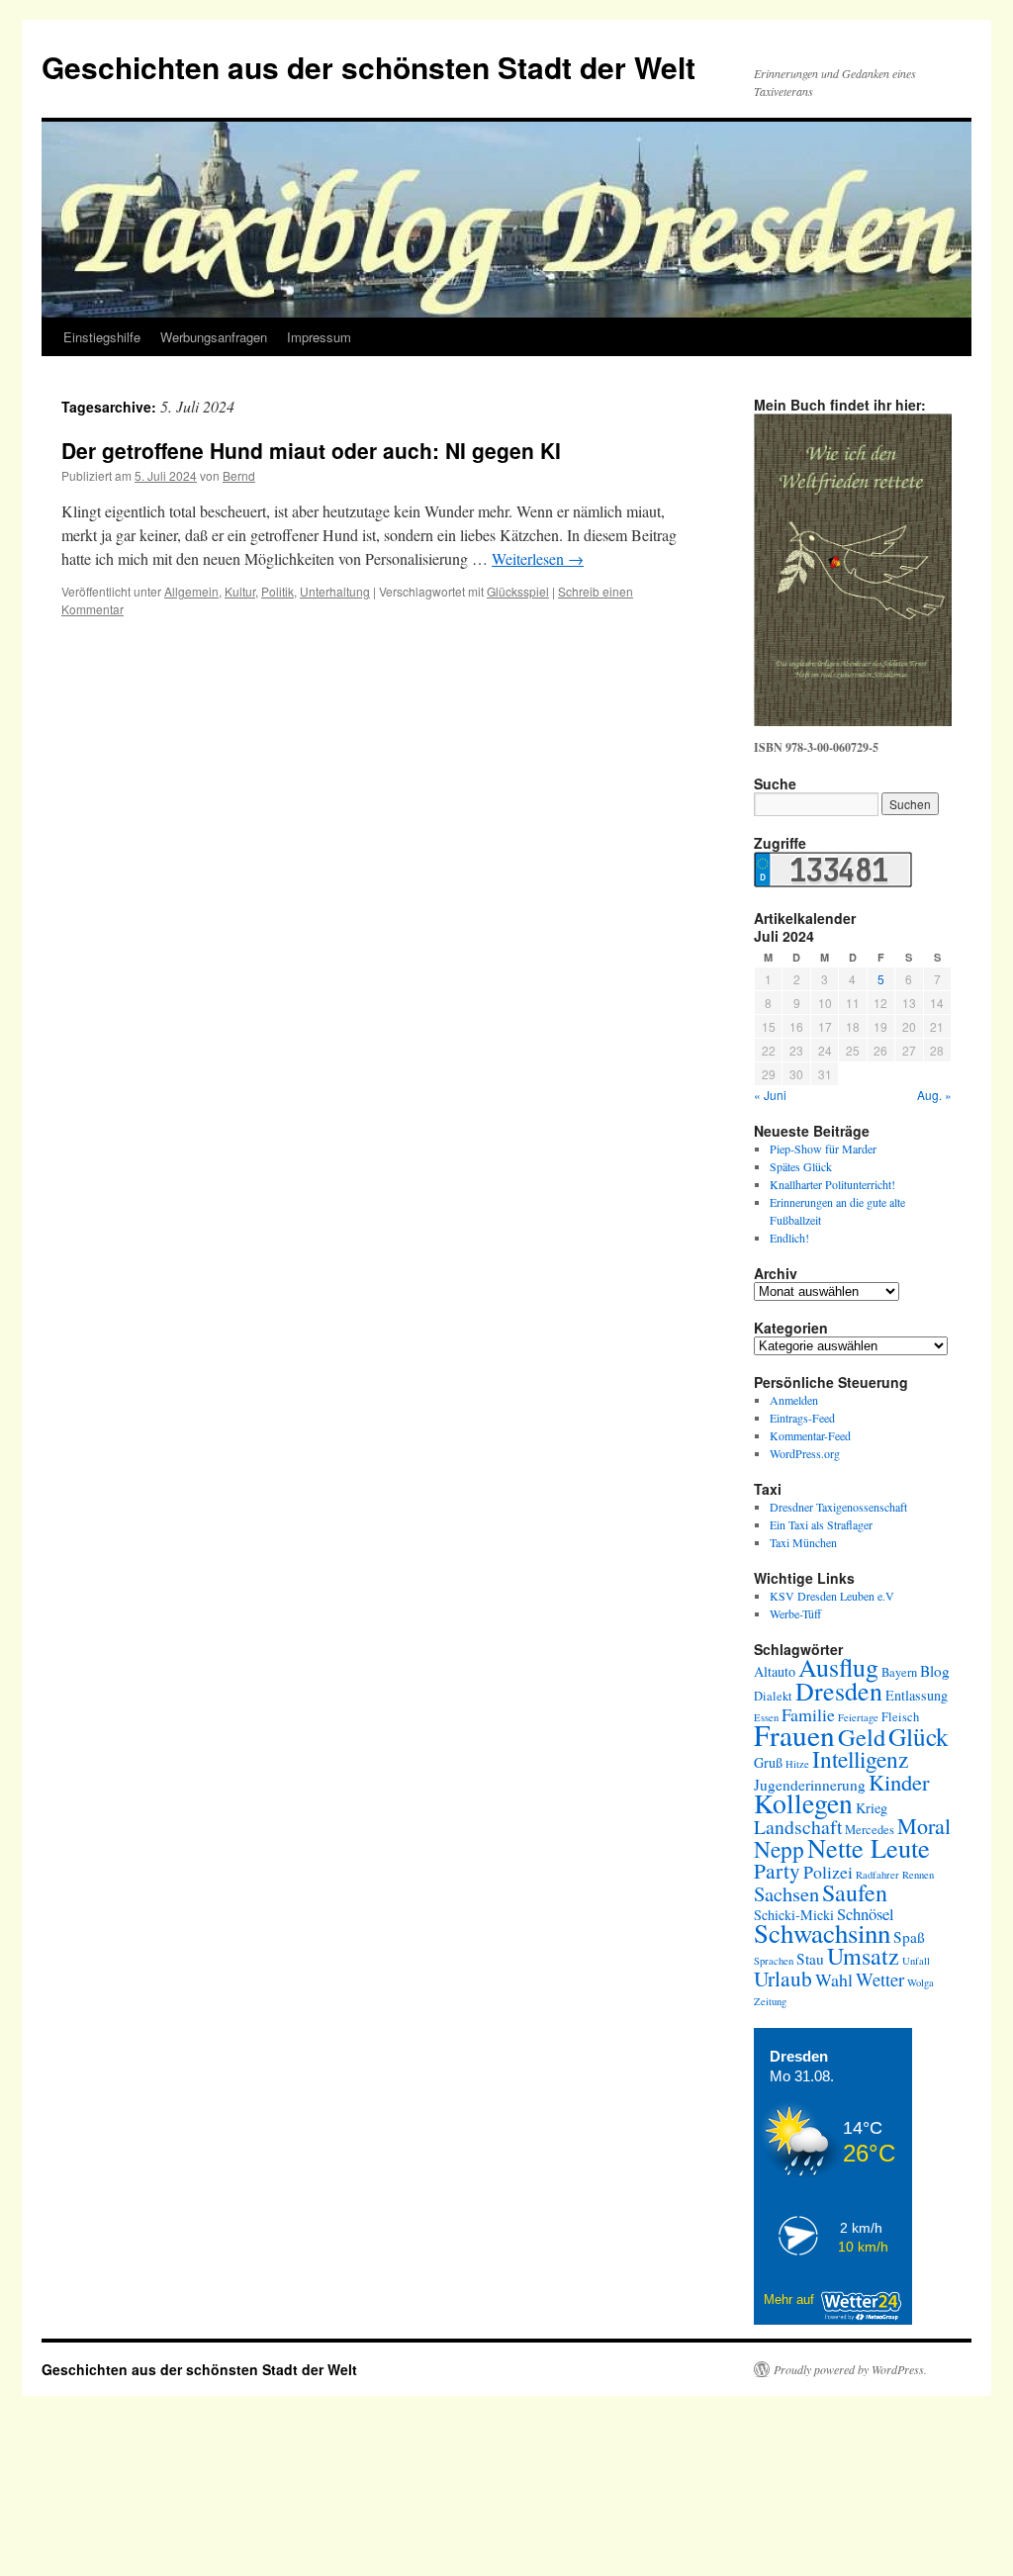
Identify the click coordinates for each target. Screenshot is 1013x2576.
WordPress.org (805, 1453)
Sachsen (786, 1893)
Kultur (240, 591)
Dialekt (773, 1696)
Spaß (909, 1937)
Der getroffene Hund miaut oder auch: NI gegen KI (311, 450)
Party (777, 1870)
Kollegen (803, 1803)
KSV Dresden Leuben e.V (832, 1596)
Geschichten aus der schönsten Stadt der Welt (368, 67)
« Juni (770, 1095)
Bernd (239, 475)
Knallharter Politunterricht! (832, 1184)
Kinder (899, 1782)
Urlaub (783, 1978)
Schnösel (866, 1914)
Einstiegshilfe (102, 337)
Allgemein (191, 591)
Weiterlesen (538, 558)
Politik (277, 591)
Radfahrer (877, 1875)
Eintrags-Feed (802, 1418)
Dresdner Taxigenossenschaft (838, 1507)
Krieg (872, 1808)
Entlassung (917, 1695)
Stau (810, 1959)
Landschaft (798, 1827)
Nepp (779, 1849)
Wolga (921, 1982)
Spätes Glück (801, 1166)
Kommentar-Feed (810, 1435)
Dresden (839, 1691)
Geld (862, 1737)
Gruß (768, 1762)
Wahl (834, 1979)
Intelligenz (860, 1759)
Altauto (775, 1671)
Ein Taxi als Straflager (821, 1524)
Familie (808, 1714)
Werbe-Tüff (795, 1613)
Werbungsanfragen (214, 337)
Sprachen (774, 1961)
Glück (919, 1736)
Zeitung (770, 2001)
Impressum (319, 337)
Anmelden (794, 1400)
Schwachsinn (822, 1933)
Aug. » (934, 1095)
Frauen (794, 1735)
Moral (924, 1826)
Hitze (797, 1764)
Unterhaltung (335, 591)
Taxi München (803, 1542)
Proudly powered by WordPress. (850, 2369)
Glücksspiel (518, 591)
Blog (935, 1671)
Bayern (899, 1672)
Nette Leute (869, 1847)
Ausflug (838, 1667)
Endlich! (789, 1238)
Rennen (918, 1875)
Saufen (855, 1892)
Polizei (828, 1872)
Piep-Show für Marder (823, 1149)
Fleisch (900, 1717)
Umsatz (863, 1956)
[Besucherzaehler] (833, 882)
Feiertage (858, 1717)
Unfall (916, 1961)
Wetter (880, 1979)
